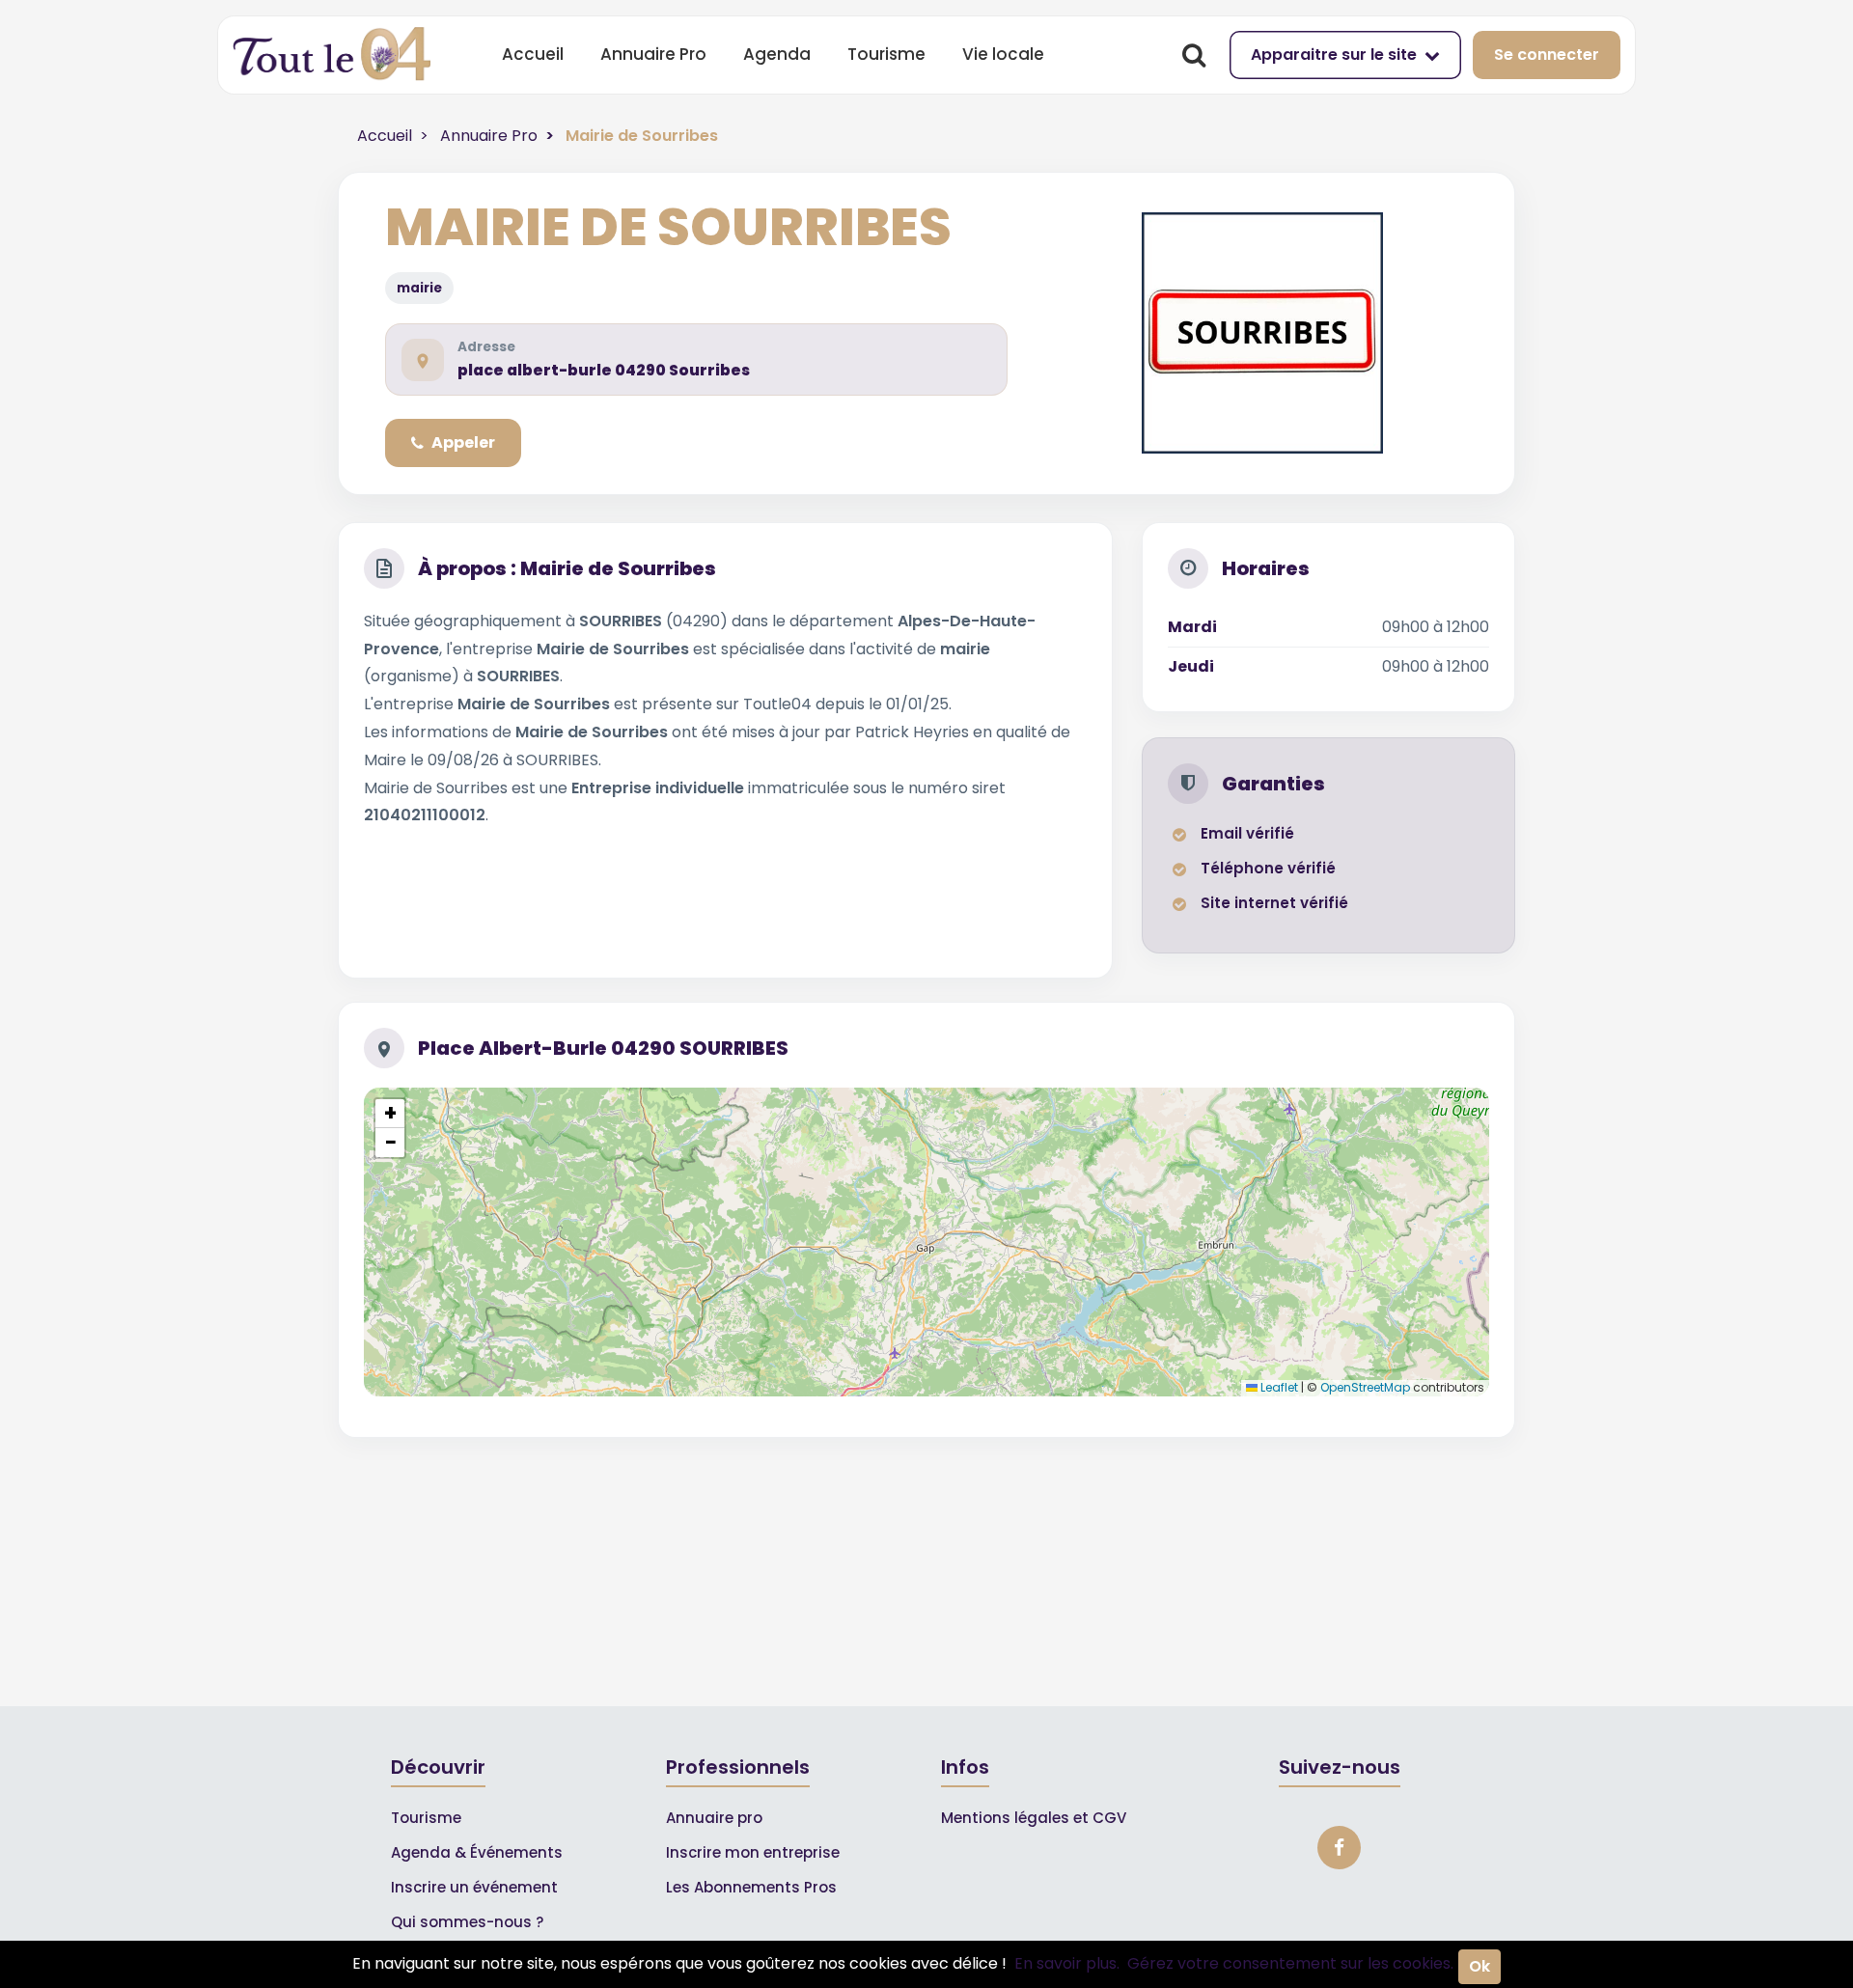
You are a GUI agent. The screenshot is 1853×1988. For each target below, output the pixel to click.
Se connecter (1547, 55)
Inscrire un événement (474, 1887)
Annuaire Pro (653, 54)
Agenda (777, 54)
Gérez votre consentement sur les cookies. (1290, 1963)
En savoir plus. (1067, 1963)
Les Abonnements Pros (751, 1887)
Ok (1480, 1966)
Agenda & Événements (477, 1852)
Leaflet (1278, 1387)
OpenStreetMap (1365, 1387)
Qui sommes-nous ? (467, 1922)
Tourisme (886, 54)
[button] (390, 1114)
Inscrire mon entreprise (753, 1852)
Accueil (533, 54)
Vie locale (1003, 54)
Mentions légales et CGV (1034, 1818)
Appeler (463, 442)
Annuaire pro (714, 1818)
